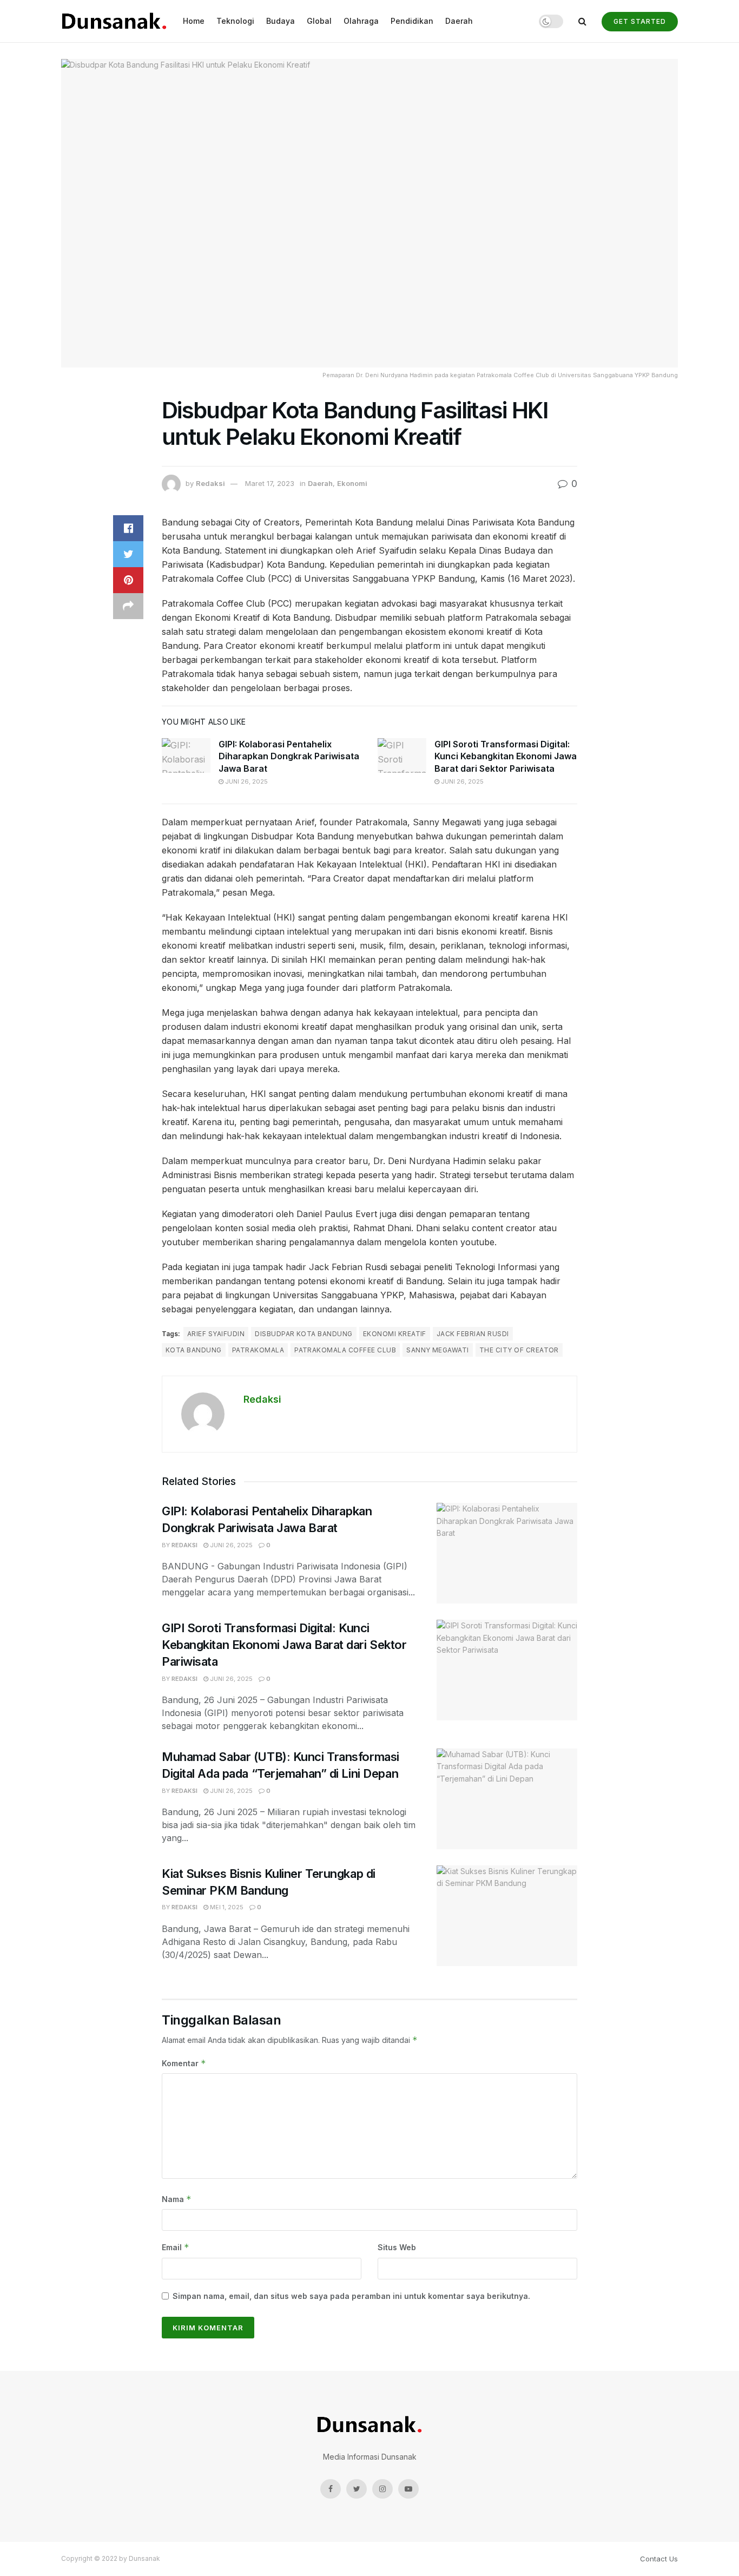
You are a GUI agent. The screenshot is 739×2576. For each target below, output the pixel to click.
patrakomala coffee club (345, 1350)
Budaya (281, 21)
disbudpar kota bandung (304, 1334)
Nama (177, 2199)
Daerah (459, 21)
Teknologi (235, 21)
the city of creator (519, 1350)
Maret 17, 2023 (270, 483)
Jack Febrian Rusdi (473, 1334)
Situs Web (397, 2247)
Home (194, 21)
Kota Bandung (194, 1350)
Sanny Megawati (438, 1350)
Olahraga (361, 21)
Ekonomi (352, 483)
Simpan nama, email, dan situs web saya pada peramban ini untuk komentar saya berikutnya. (351, 2296)
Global (319, 21)
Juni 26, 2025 (246, 781)
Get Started (640, 21)
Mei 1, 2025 (226, 1907)
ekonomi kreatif (395, 1334)
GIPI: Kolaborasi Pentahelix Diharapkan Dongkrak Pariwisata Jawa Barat (289, 756)
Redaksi (210, 483)
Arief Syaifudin (216, 1334)
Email (176, 2247)
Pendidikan (412, 21)
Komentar (184, 2063)
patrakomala (258, 1350)
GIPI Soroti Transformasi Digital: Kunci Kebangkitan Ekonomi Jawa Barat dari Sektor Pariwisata (506, 756)
